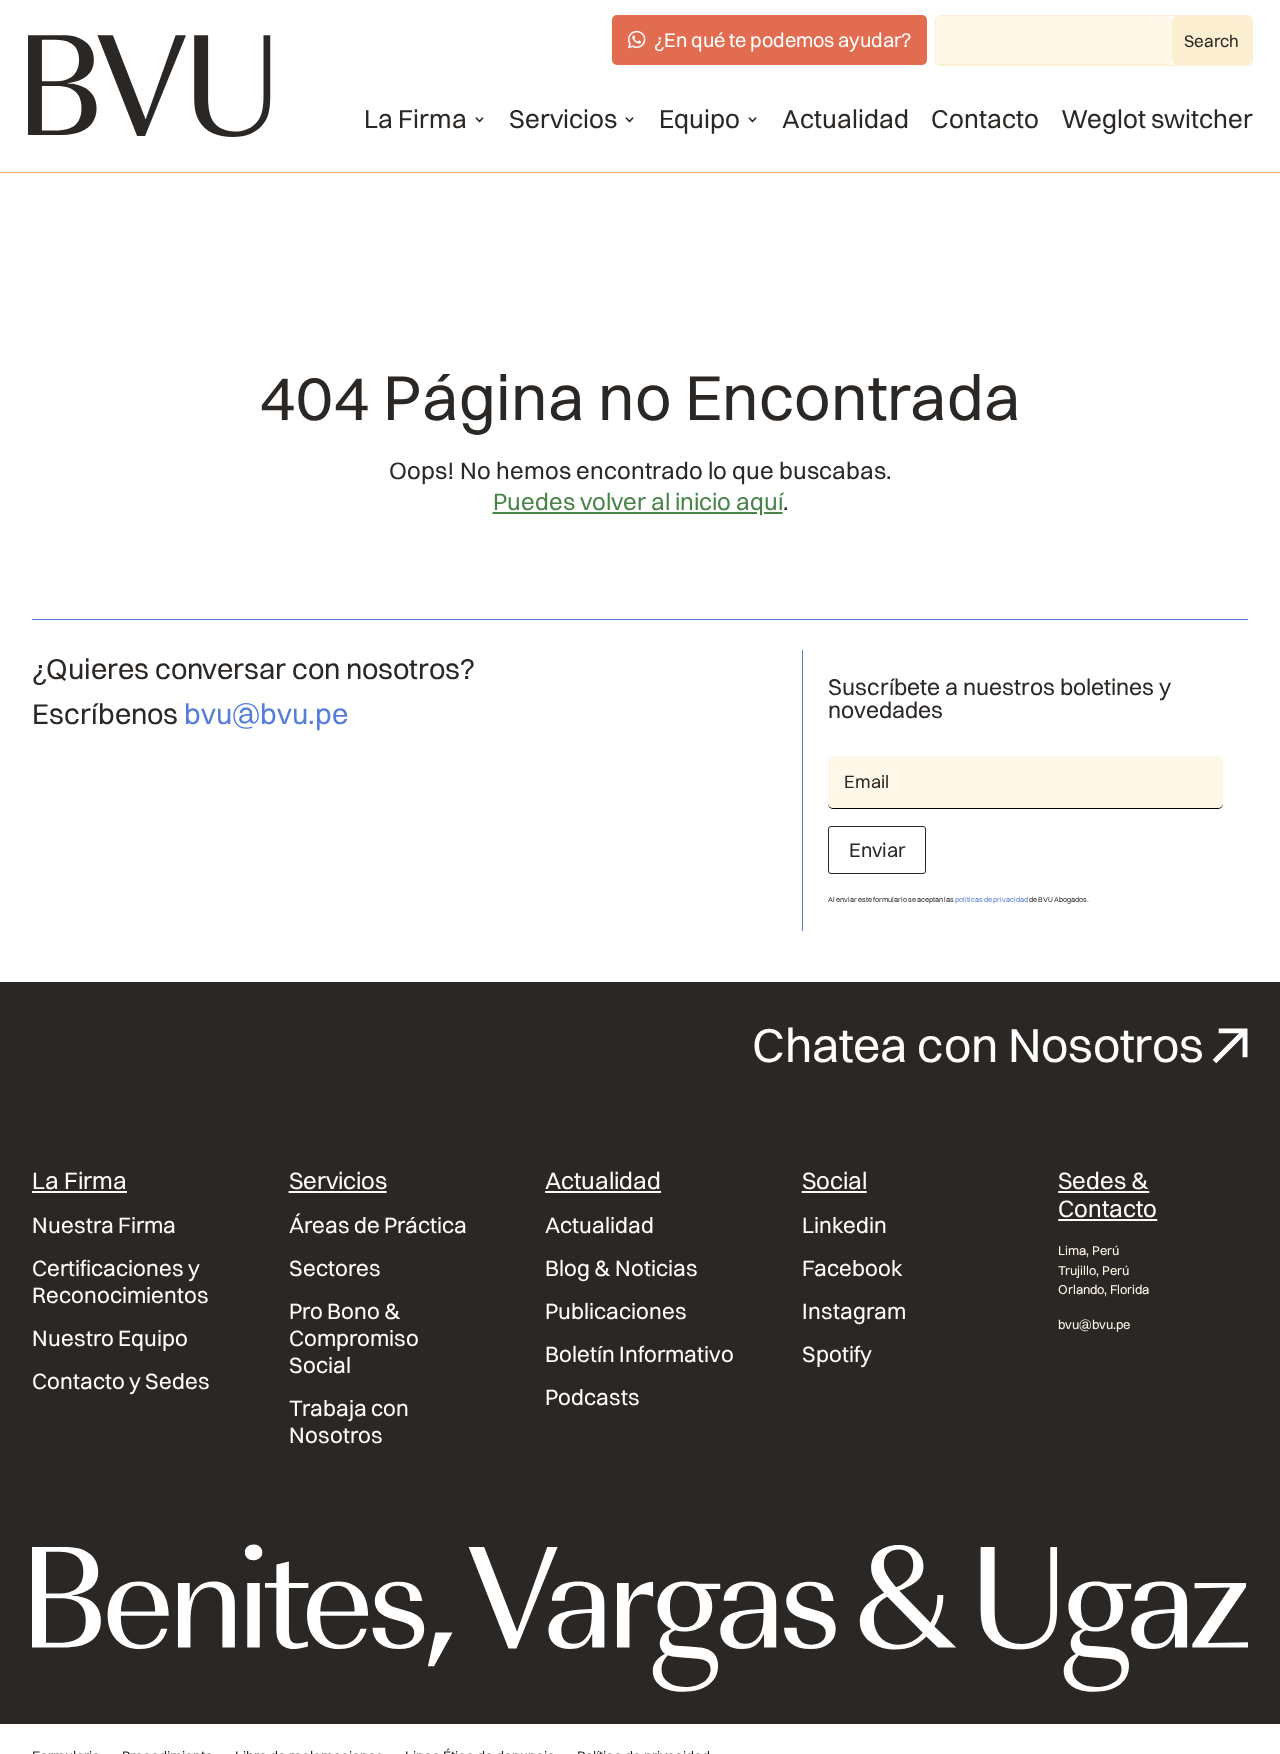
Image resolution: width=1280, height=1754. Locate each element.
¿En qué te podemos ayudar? (782, 39)
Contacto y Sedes (121, 1381)
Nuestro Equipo (110, 1338)
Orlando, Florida (1103, 1289)
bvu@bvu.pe (266, 713)
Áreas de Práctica (378, 1225)
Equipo (699, 119)
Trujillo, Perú (1093, 1270)
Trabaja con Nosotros (349, 1422)
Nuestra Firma (104, 1225)
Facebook (852, 1268)
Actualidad (845, 119)
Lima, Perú (1088, 1250)
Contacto (985, 119)
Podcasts (592, 1397)
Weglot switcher (1157, 119)
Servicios (563, 119)
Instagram (854, 1311)
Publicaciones (616, 1311)
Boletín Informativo (639, 1354)
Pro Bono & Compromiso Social (354, 1338)
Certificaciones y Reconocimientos (120, 1282)
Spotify (837, 1354)
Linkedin (844, 1225)
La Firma (415, 119)
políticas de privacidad (991, 899)
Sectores (335, 1268)
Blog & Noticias (621, 1268)
